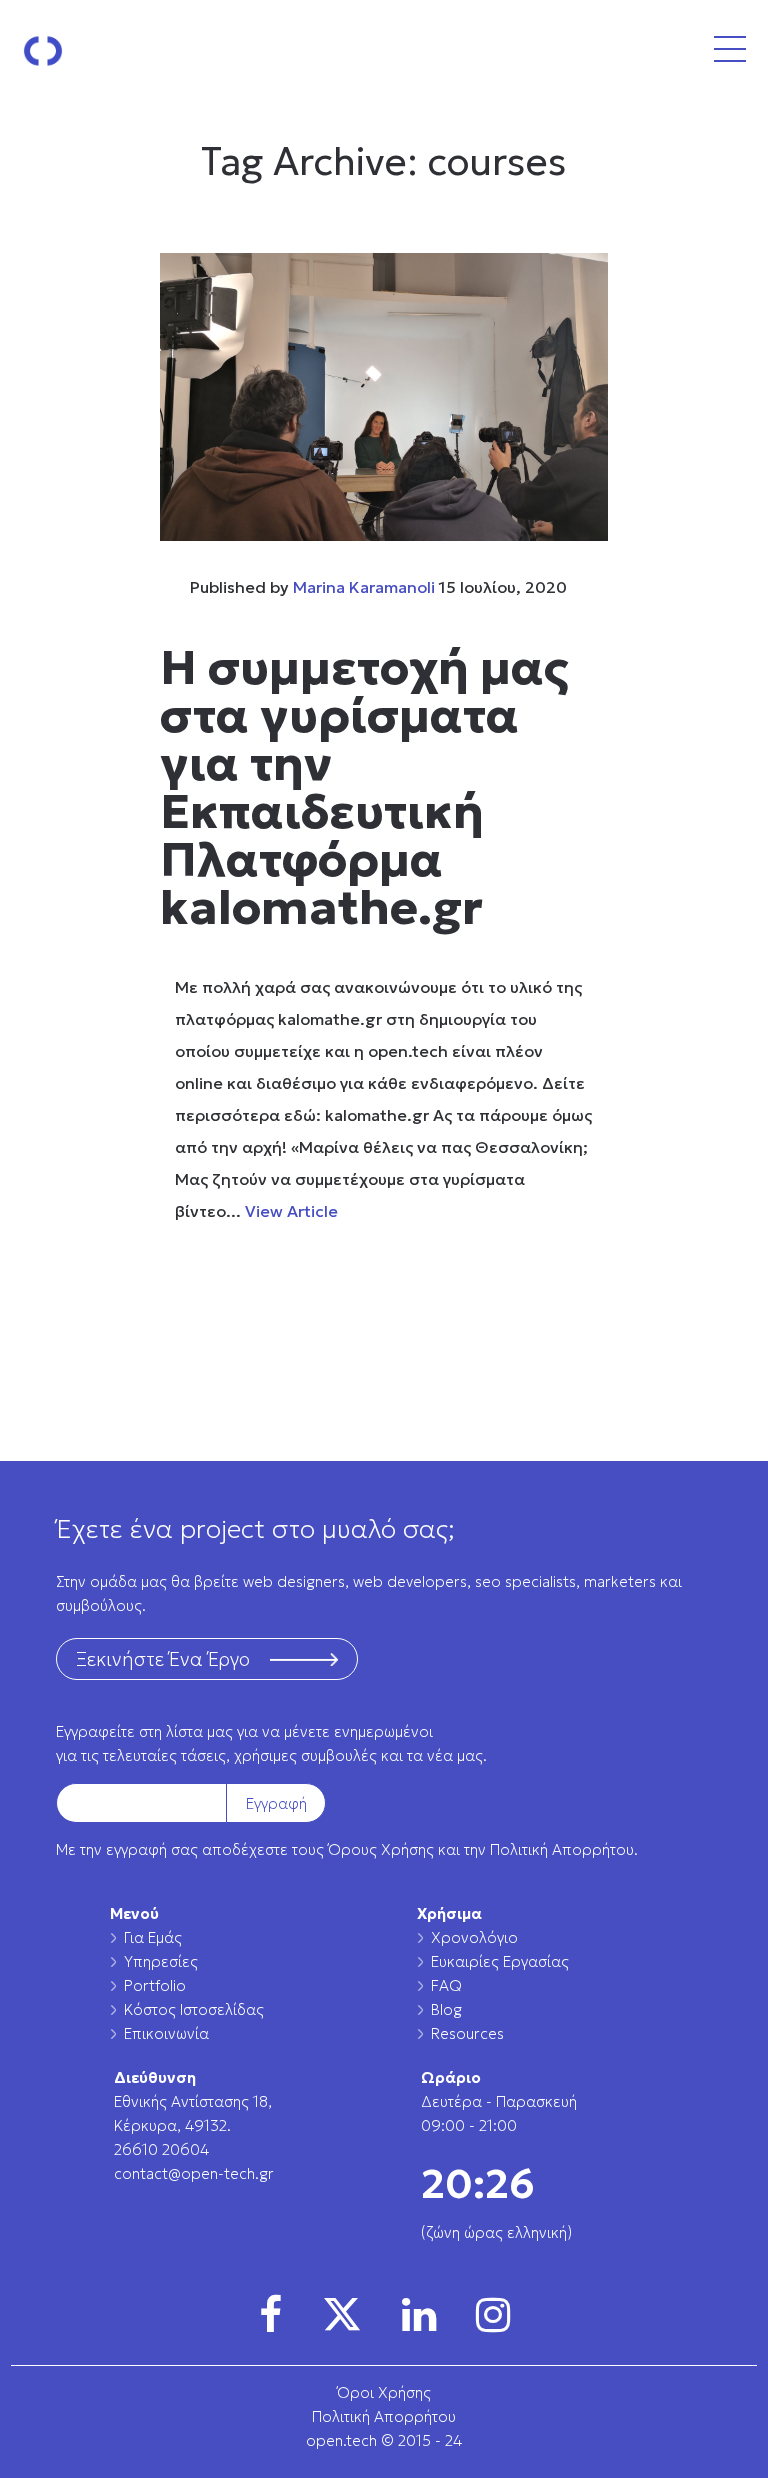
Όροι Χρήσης (384, 2392)
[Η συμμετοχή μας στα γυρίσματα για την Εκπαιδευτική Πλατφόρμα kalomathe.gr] (384, 397)
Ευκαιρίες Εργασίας (500, 1961)
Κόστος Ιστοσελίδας (194, 2009)
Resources (467, 2033)
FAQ (446, 1985)
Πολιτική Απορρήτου (562, 1849)
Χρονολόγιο (474, 1937)
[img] (270, 2315)
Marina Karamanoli (364, 587)
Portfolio (155, 1985)
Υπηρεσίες (161, 1961)
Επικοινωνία (166, 2033)
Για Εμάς (153, 1937)
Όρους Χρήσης (381, 1849)
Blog (446, 2009)
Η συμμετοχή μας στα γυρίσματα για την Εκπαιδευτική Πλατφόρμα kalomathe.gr (364, 787)
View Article (291, 1211)
